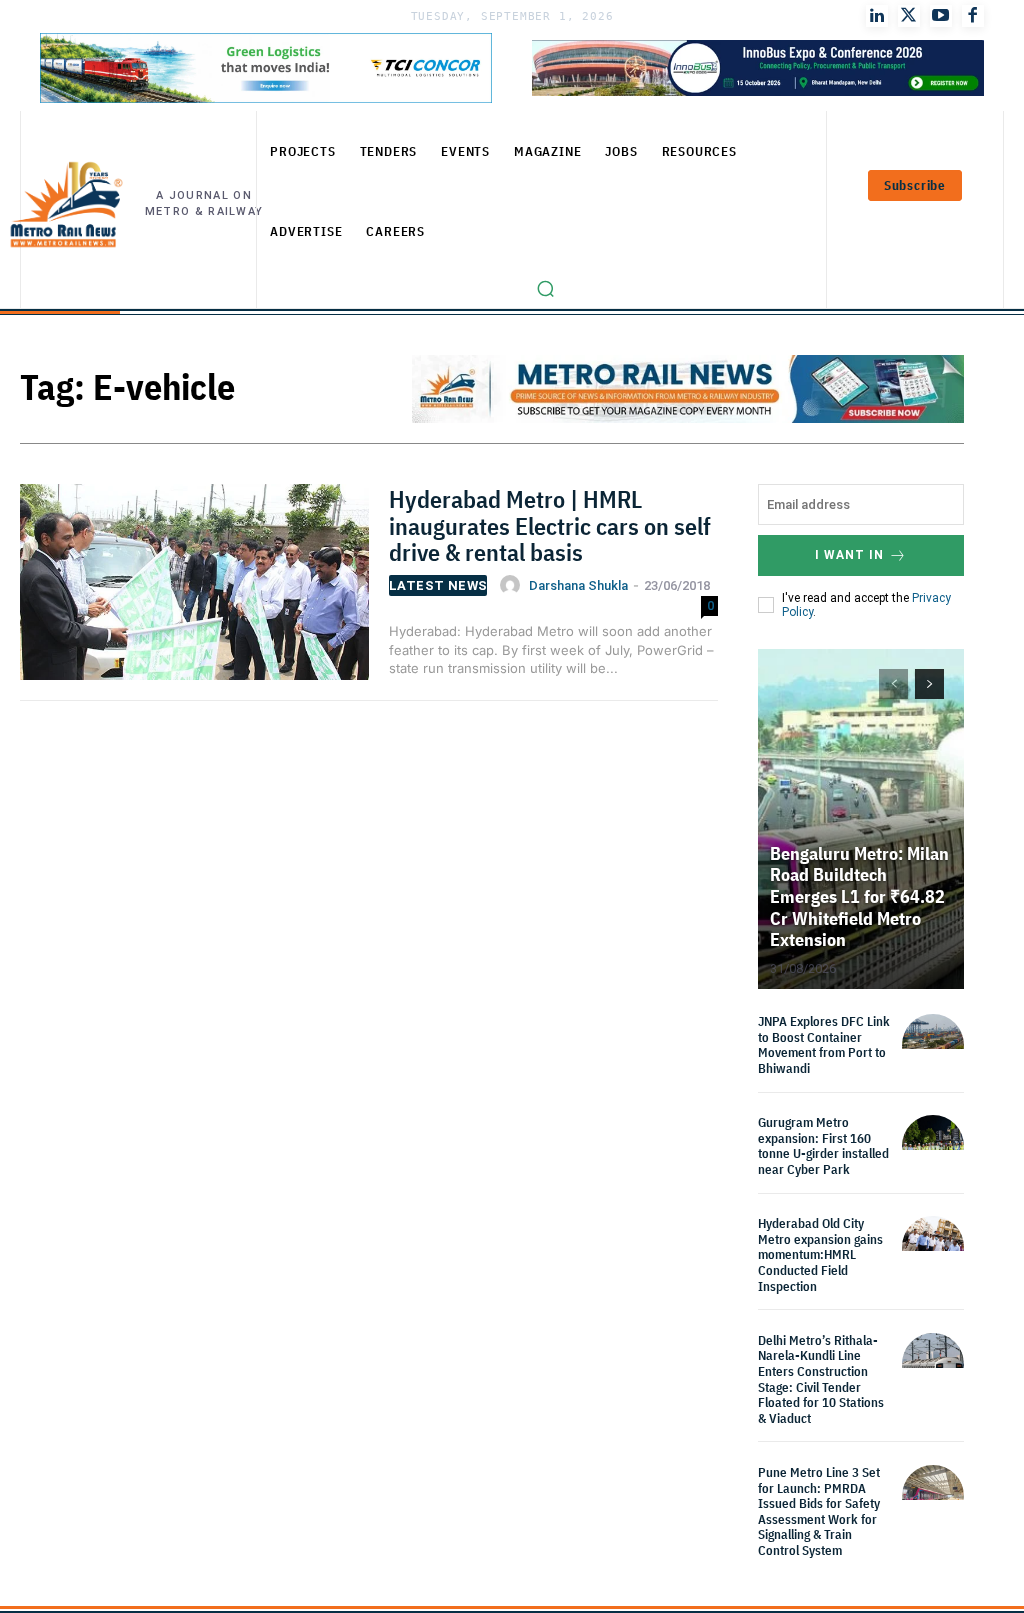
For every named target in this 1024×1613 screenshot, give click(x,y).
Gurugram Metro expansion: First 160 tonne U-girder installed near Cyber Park (823, 1146)
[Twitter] (909, 16)
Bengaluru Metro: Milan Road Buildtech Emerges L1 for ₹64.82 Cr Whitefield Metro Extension (859, 896)
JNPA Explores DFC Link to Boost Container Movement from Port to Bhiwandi (824, 1045)
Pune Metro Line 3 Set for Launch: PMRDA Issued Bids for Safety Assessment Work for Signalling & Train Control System (819, 1511)
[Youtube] (941, 16)
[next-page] (929, 684)
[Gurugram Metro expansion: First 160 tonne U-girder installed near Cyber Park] (933, 1146)
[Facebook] (973, 16)
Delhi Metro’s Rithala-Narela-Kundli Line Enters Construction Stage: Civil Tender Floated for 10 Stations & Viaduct (821, 1379)
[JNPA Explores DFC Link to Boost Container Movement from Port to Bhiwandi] (933, 1045)
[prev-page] (893, 684)
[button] (546, 289)
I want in (849, 555)
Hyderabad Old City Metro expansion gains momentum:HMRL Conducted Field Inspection (820, 1254)
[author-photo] (513, 585)
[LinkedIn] (877, 16)
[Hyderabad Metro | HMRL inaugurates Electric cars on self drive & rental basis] (194, 588)
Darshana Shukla (578, 585)
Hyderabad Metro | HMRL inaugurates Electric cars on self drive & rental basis (550, 525)
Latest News (438, 585)
